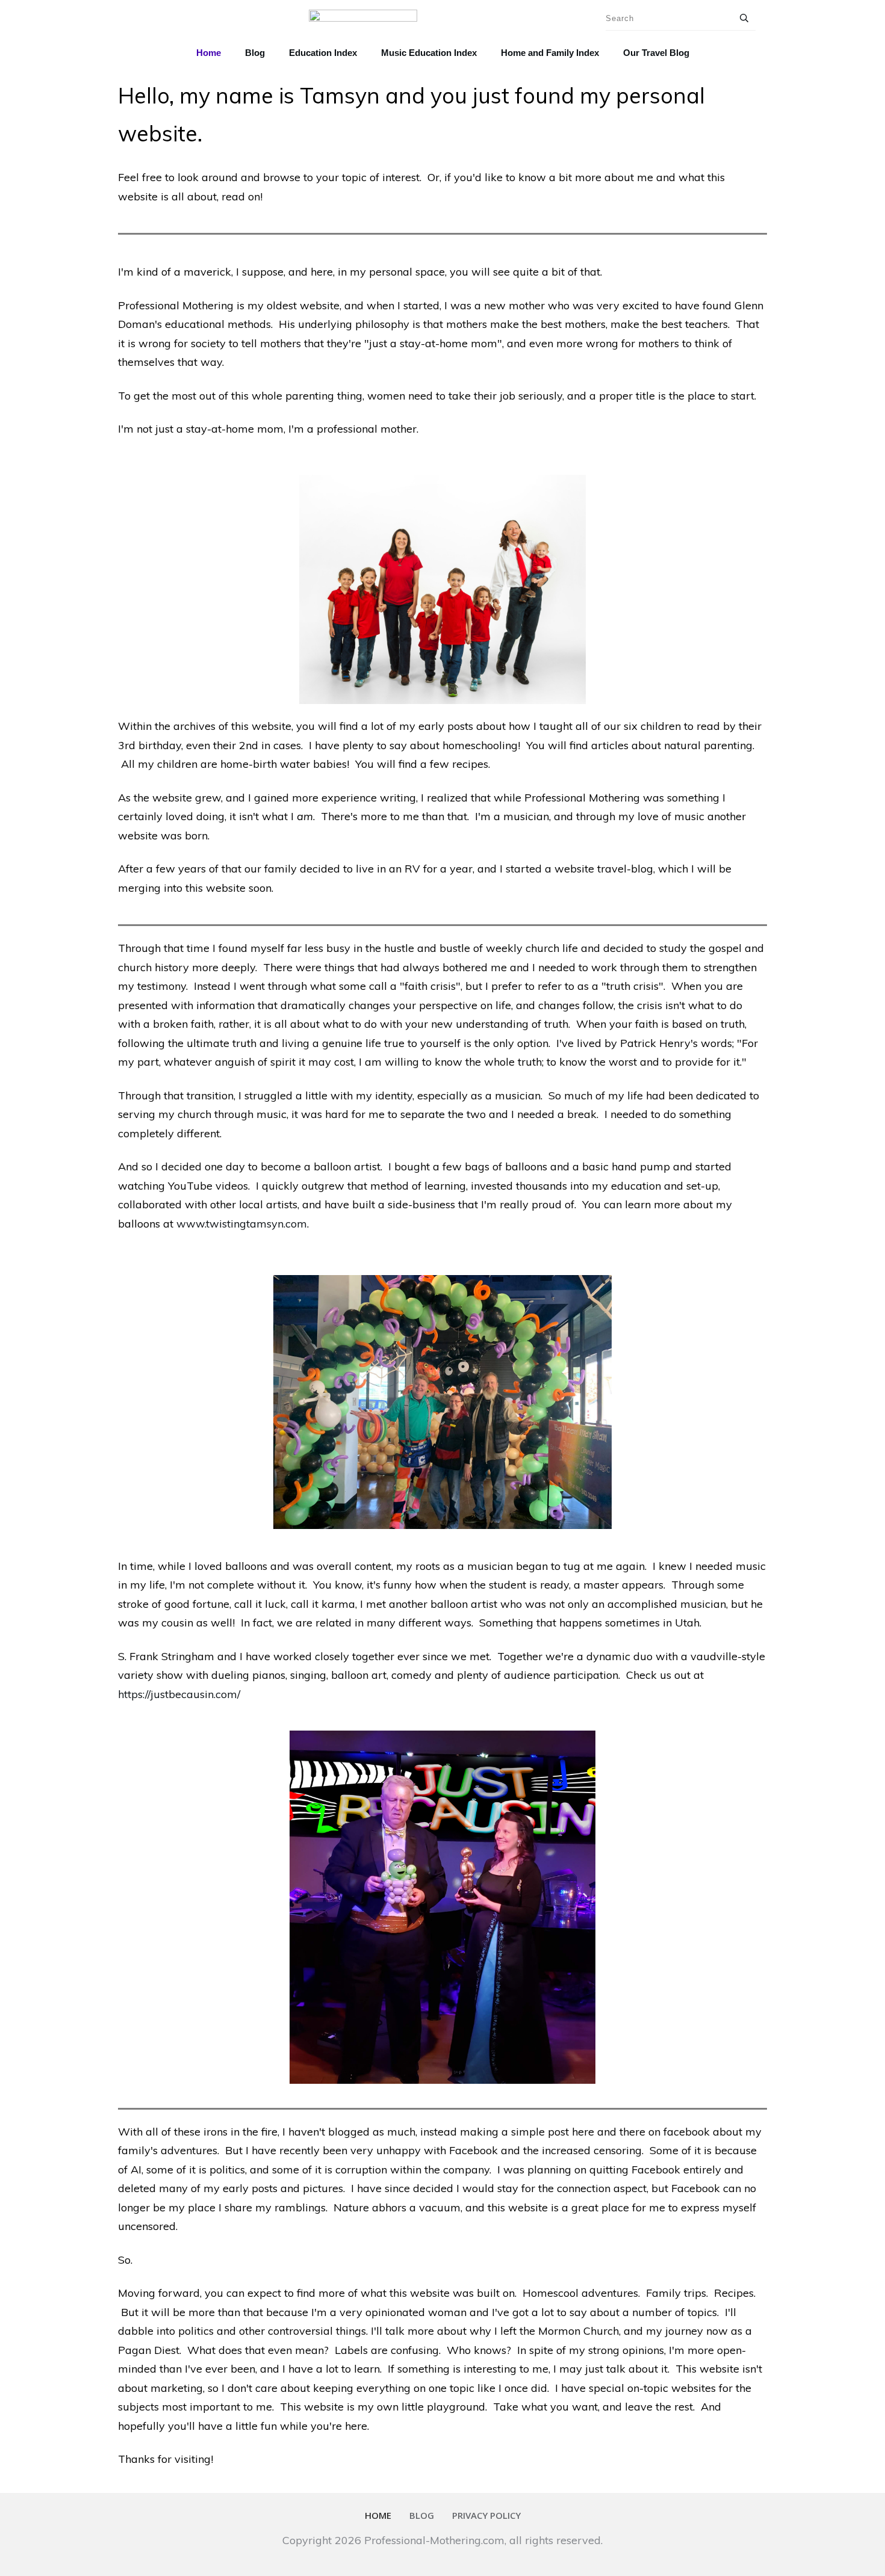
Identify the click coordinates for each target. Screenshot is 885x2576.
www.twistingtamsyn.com (242, 1224)
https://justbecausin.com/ (179, 1694)
